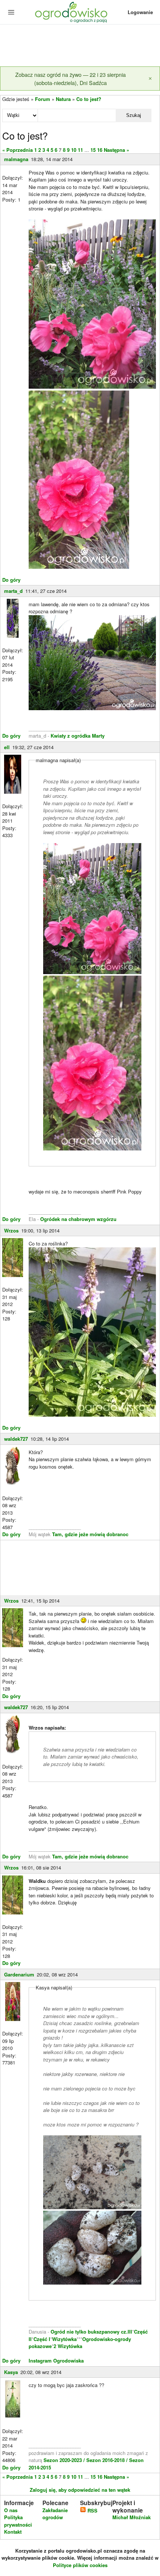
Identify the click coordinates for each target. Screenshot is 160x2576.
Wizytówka (64, 2339)
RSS (92, 2510)
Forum (43, 99)
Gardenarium (19, 1974)
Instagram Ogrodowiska (56, 2360)
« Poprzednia (17, 150)
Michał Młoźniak (132, 2517)
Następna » (116, 150)
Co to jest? (89, 99)
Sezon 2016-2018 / (107, 2460)
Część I (42, 2339)
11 (80, 150)
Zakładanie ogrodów (55, 2514)
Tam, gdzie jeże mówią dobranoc (90, 1534)
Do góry (11, 580)
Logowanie (140, 12)
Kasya (11, 2372)
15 (93, 150)
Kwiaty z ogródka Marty (78, 736)
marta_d (13, 591)
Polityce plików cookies (80, 2565)
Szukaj (134, 115)
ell (7, 747)
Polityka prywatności (18, 2521)
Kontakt (13, 2532)
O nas (11, 2510)
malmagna (16, 159)
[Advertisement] (80, 46)
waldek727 (16, 1439)
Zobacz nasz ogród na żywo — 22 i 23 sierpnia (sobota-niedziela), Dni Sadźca (71, 79)
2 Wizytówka (68, 2346)
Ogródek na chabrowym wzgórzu (78, 1219)
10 (74, 150)
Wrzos (11, 1230)
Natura (63, 99)
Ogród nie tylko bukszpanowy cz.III (91, 2332)
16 (100, 150)
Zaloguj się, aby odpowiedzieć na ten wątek (80, 2490)
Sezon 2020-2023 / (65, 2460)
